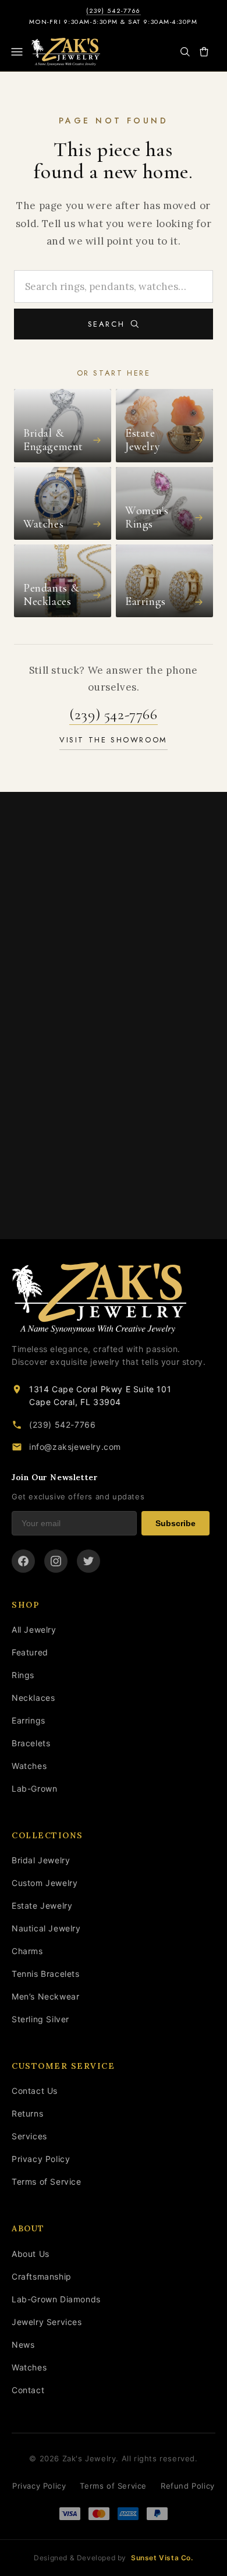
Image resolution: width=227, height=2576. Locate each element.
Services (29, 2136)
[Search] (185, 52)
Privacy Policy (41, 2159)
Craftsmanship (42, 2276)
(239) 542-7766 (114, 11)
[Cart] (204, 52)
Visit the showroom (114, 740)
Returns (27, 2113)
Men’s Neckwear (45, 1996)
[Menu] (17, 52)
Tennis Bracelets (46, 1974)
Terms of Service (47, 2182)
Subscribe (175, 1523)
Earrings (29, 1720)
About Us (31, 2254)
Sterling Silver (40, 2019)
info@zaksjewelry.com (75, 1447)
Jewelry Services (47, 2322)
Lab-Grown (34, 1788)
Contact (28, 2390)
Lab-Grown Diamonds (56, 2299)
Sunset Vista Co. (162, 2558)
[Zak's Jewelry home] (111, 1298)
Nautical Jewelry (46, 1928)
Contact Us (35, 2091)
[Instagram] (56, 1561)
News (23, 2345)
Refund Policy (188, 2486)
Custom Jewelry (45, 1883)
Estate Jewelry (42, 1906)
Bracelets (31, 1743)
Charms (27, 1951)
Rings (23, 1675)
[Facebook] (23, 1561)
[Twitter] (88, 1561)
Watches (29, 1766)
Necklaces (33, 1698)
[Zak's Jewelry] (66, 52)
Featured (30, 1652)
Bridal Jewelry (41, 1860)
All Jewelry (34, 1630)
